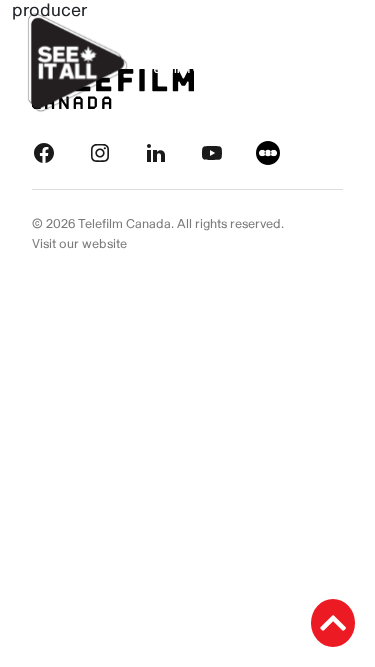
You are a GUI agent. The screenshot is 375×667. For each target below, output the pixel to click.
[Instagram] (100, 152)
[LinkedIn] (156, 152)
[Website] (268, 152)
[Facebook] (44, 152)
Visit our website (79, 244)
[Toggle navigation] (337, 63)
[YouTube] (212, 152)
